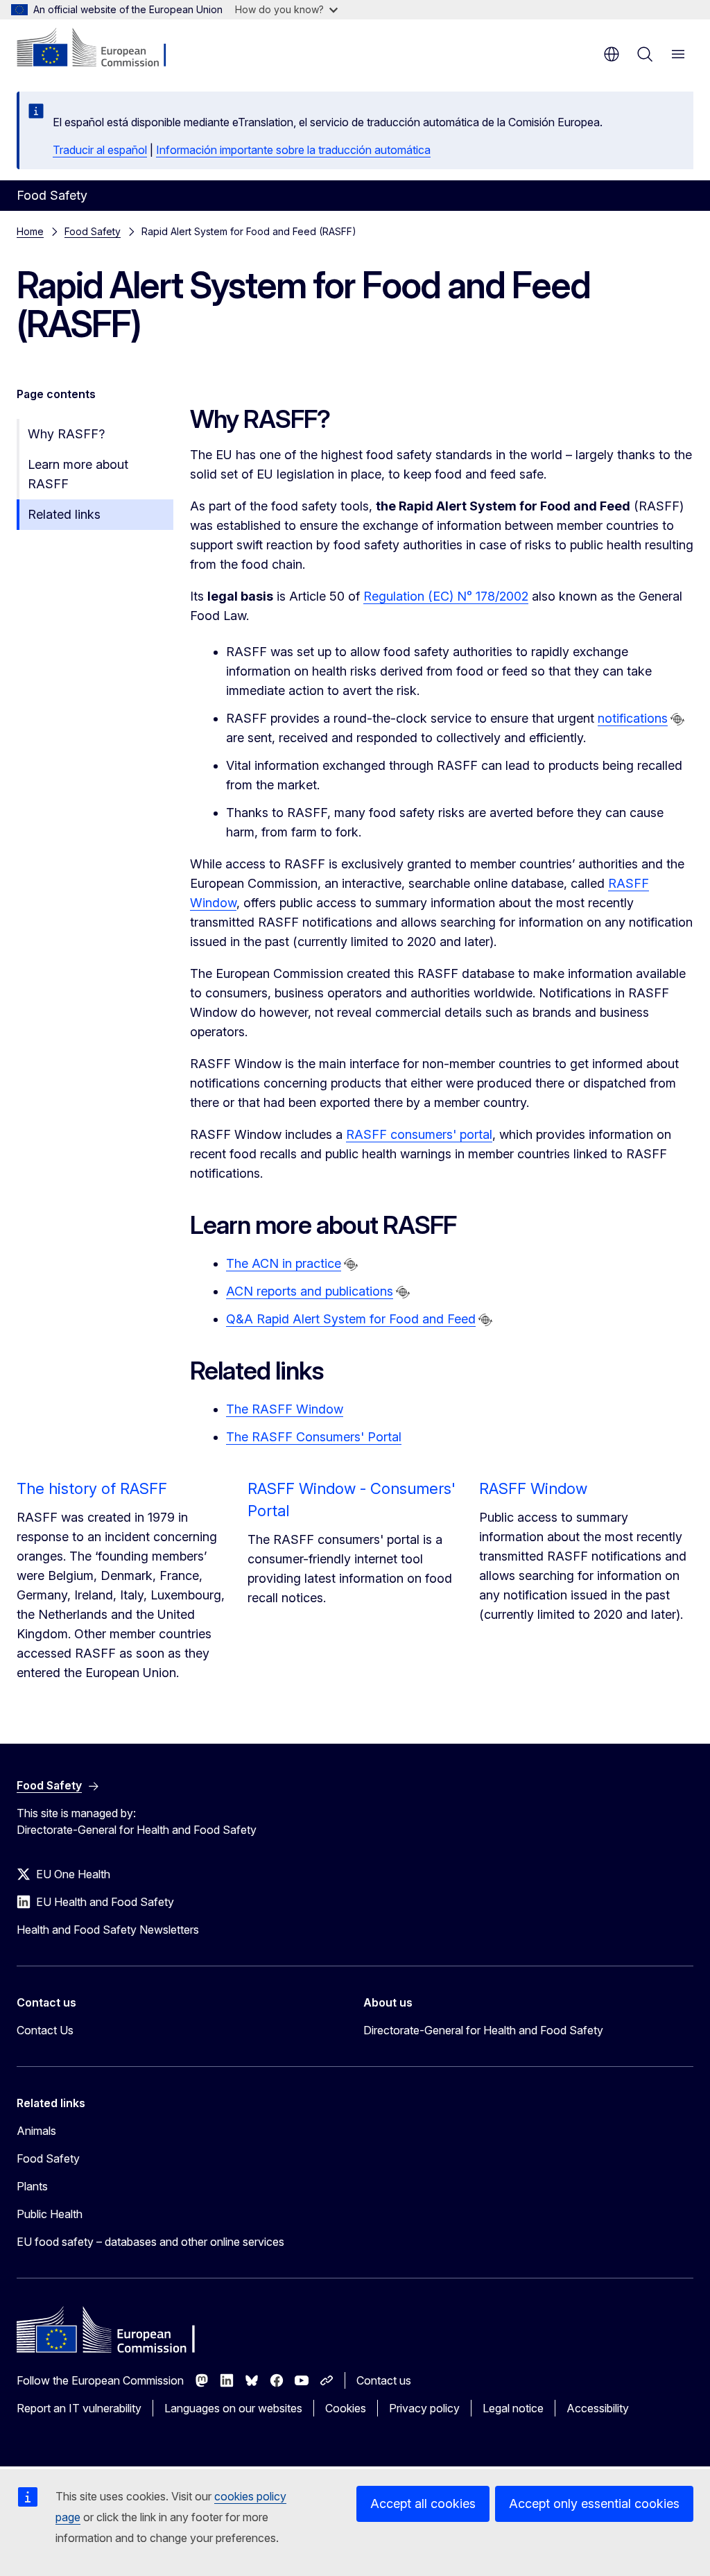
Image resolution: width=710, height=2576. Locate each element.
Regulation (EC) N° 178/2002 (446, 596)
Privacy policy (424, 2408)
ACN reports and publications (310, 1291)
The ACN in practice (284, 1263)
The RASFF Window (285, 1409)
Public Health (50, 2214)
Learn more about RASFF (78, 474)
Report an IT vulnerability (79, 2408)
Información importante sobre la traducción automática (293, 150)
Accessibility (598, 2408)
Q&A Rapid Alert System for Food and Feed (351, 1319)
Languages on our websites (233, 2408)
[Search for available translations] (677, 719)
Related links (64, 514)
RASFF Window (533, 1488)
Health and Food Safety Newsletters (108, 1930)
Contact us (384, 2380)
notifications (633, 718)
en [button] (612, 54)
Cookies (346, 2408)
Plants (32, 2186)
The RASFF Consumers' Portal (314, 1437)
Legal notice (513, 2408)
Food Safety (93, 231)
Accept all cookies (423, 2504)
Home (30, 231)
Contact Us (45, 2030)
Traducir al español (100, 150)
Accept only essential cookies (594, 2504)
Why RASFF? (66, 434)
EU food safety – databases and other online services (150, 2242)
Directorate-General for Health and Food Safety (483, 2030)
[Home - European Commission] (101, 49)
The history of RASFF (92, 1488)
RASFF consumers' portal (419, 1134)
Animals (36, 2131)
